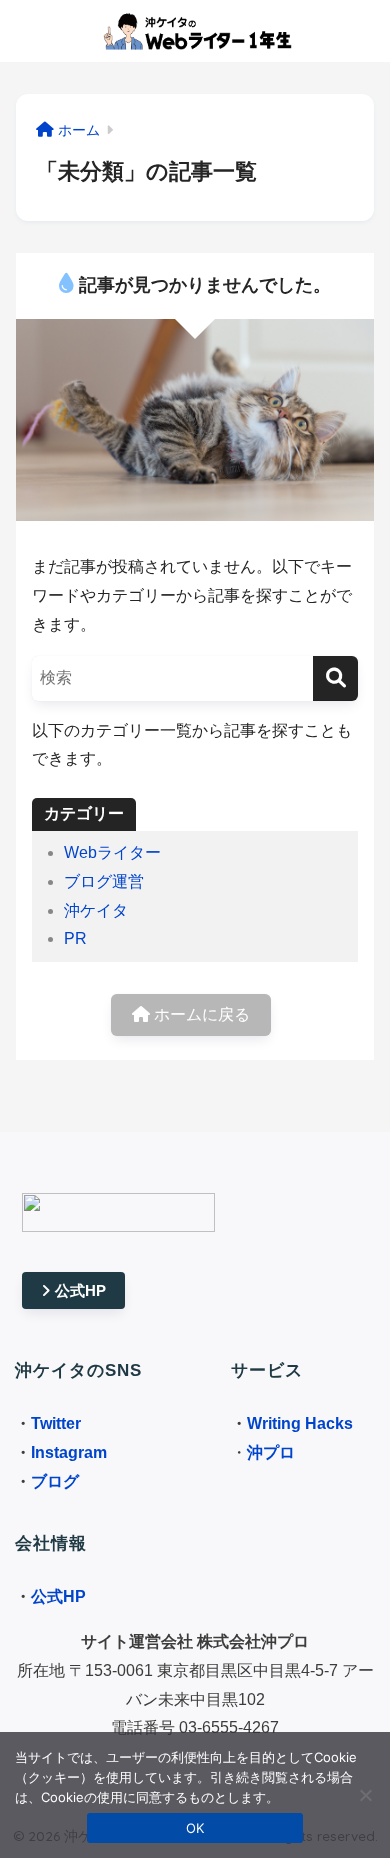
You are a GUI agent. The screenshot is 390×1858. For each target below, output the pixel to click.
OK (195, 1828)
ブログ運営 (104, 881)
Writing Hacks (300, 1423)
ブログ (55, 1481)
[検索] (335, 678)
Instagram (69, 1452)
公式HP (80, 1290)
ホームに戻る (200, 1014)
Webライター (112, 852)
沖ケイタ (96, 910)
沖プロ (271, 1452)
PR (75, 938)
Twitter (56, 1423)
